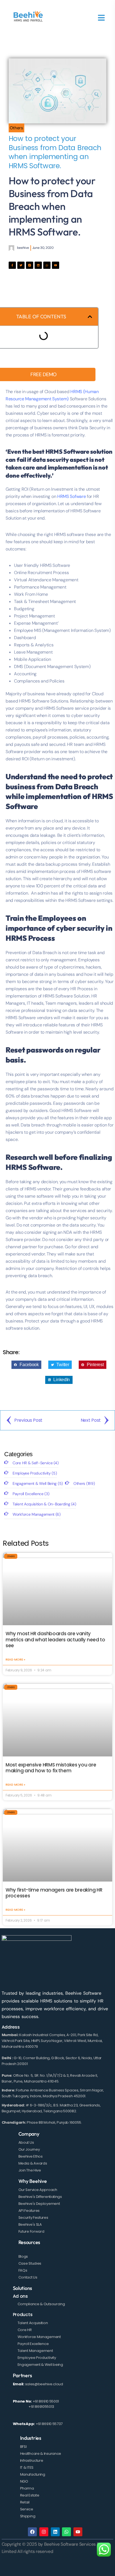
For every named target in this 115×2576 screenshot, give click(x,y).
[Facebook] (32, 2532)
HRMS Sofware (71, 496)
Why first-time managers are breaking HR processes (54, 1893)
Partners (22, 2375)
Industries (31, 2438)
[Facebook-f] (12, 265)
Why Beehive (33, 2181)
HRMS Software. (34, 1167)
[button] (90, 317)
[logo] (28, 17)
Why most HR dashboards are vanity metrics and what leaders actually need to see (55, 1640)
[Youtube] (56, 265)
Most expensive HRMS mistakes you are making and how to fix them (51, 1768)
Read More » (15, 1659)
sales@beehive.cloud (44, 2384)
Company (29, 2134)
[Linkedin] (38, 265)
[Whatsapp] (47, 265)
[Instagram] (44, 2532)
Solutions (22, 2288)
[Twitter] (21, 265)
